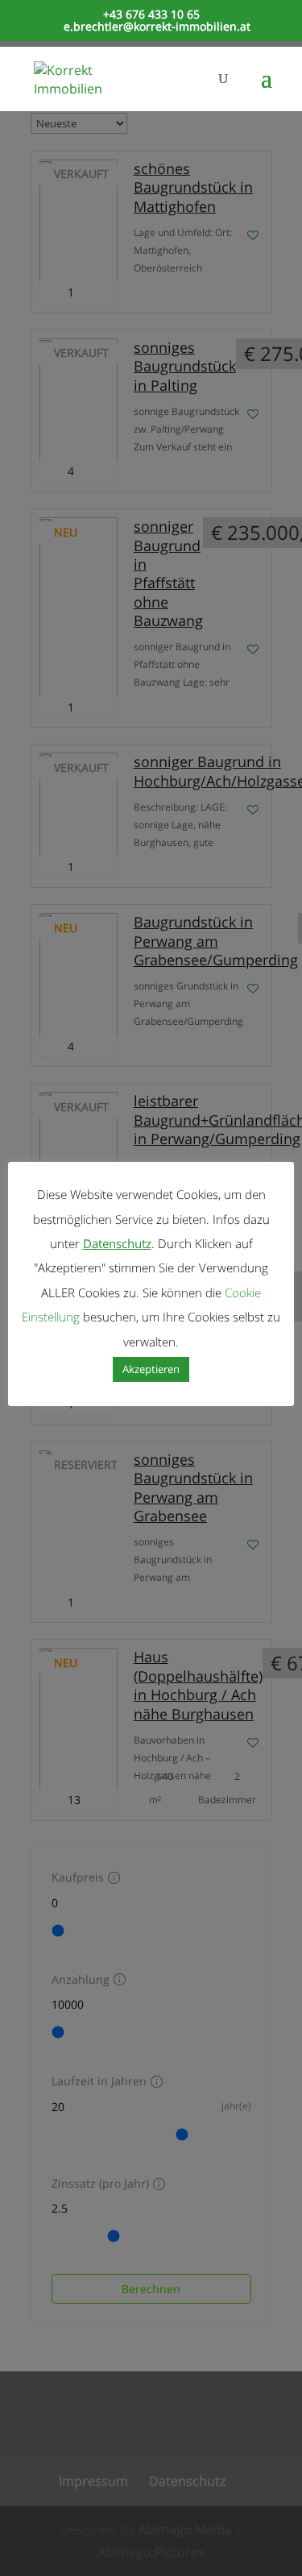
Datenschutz (117, 1243)
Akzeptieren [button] (151, 1369)
